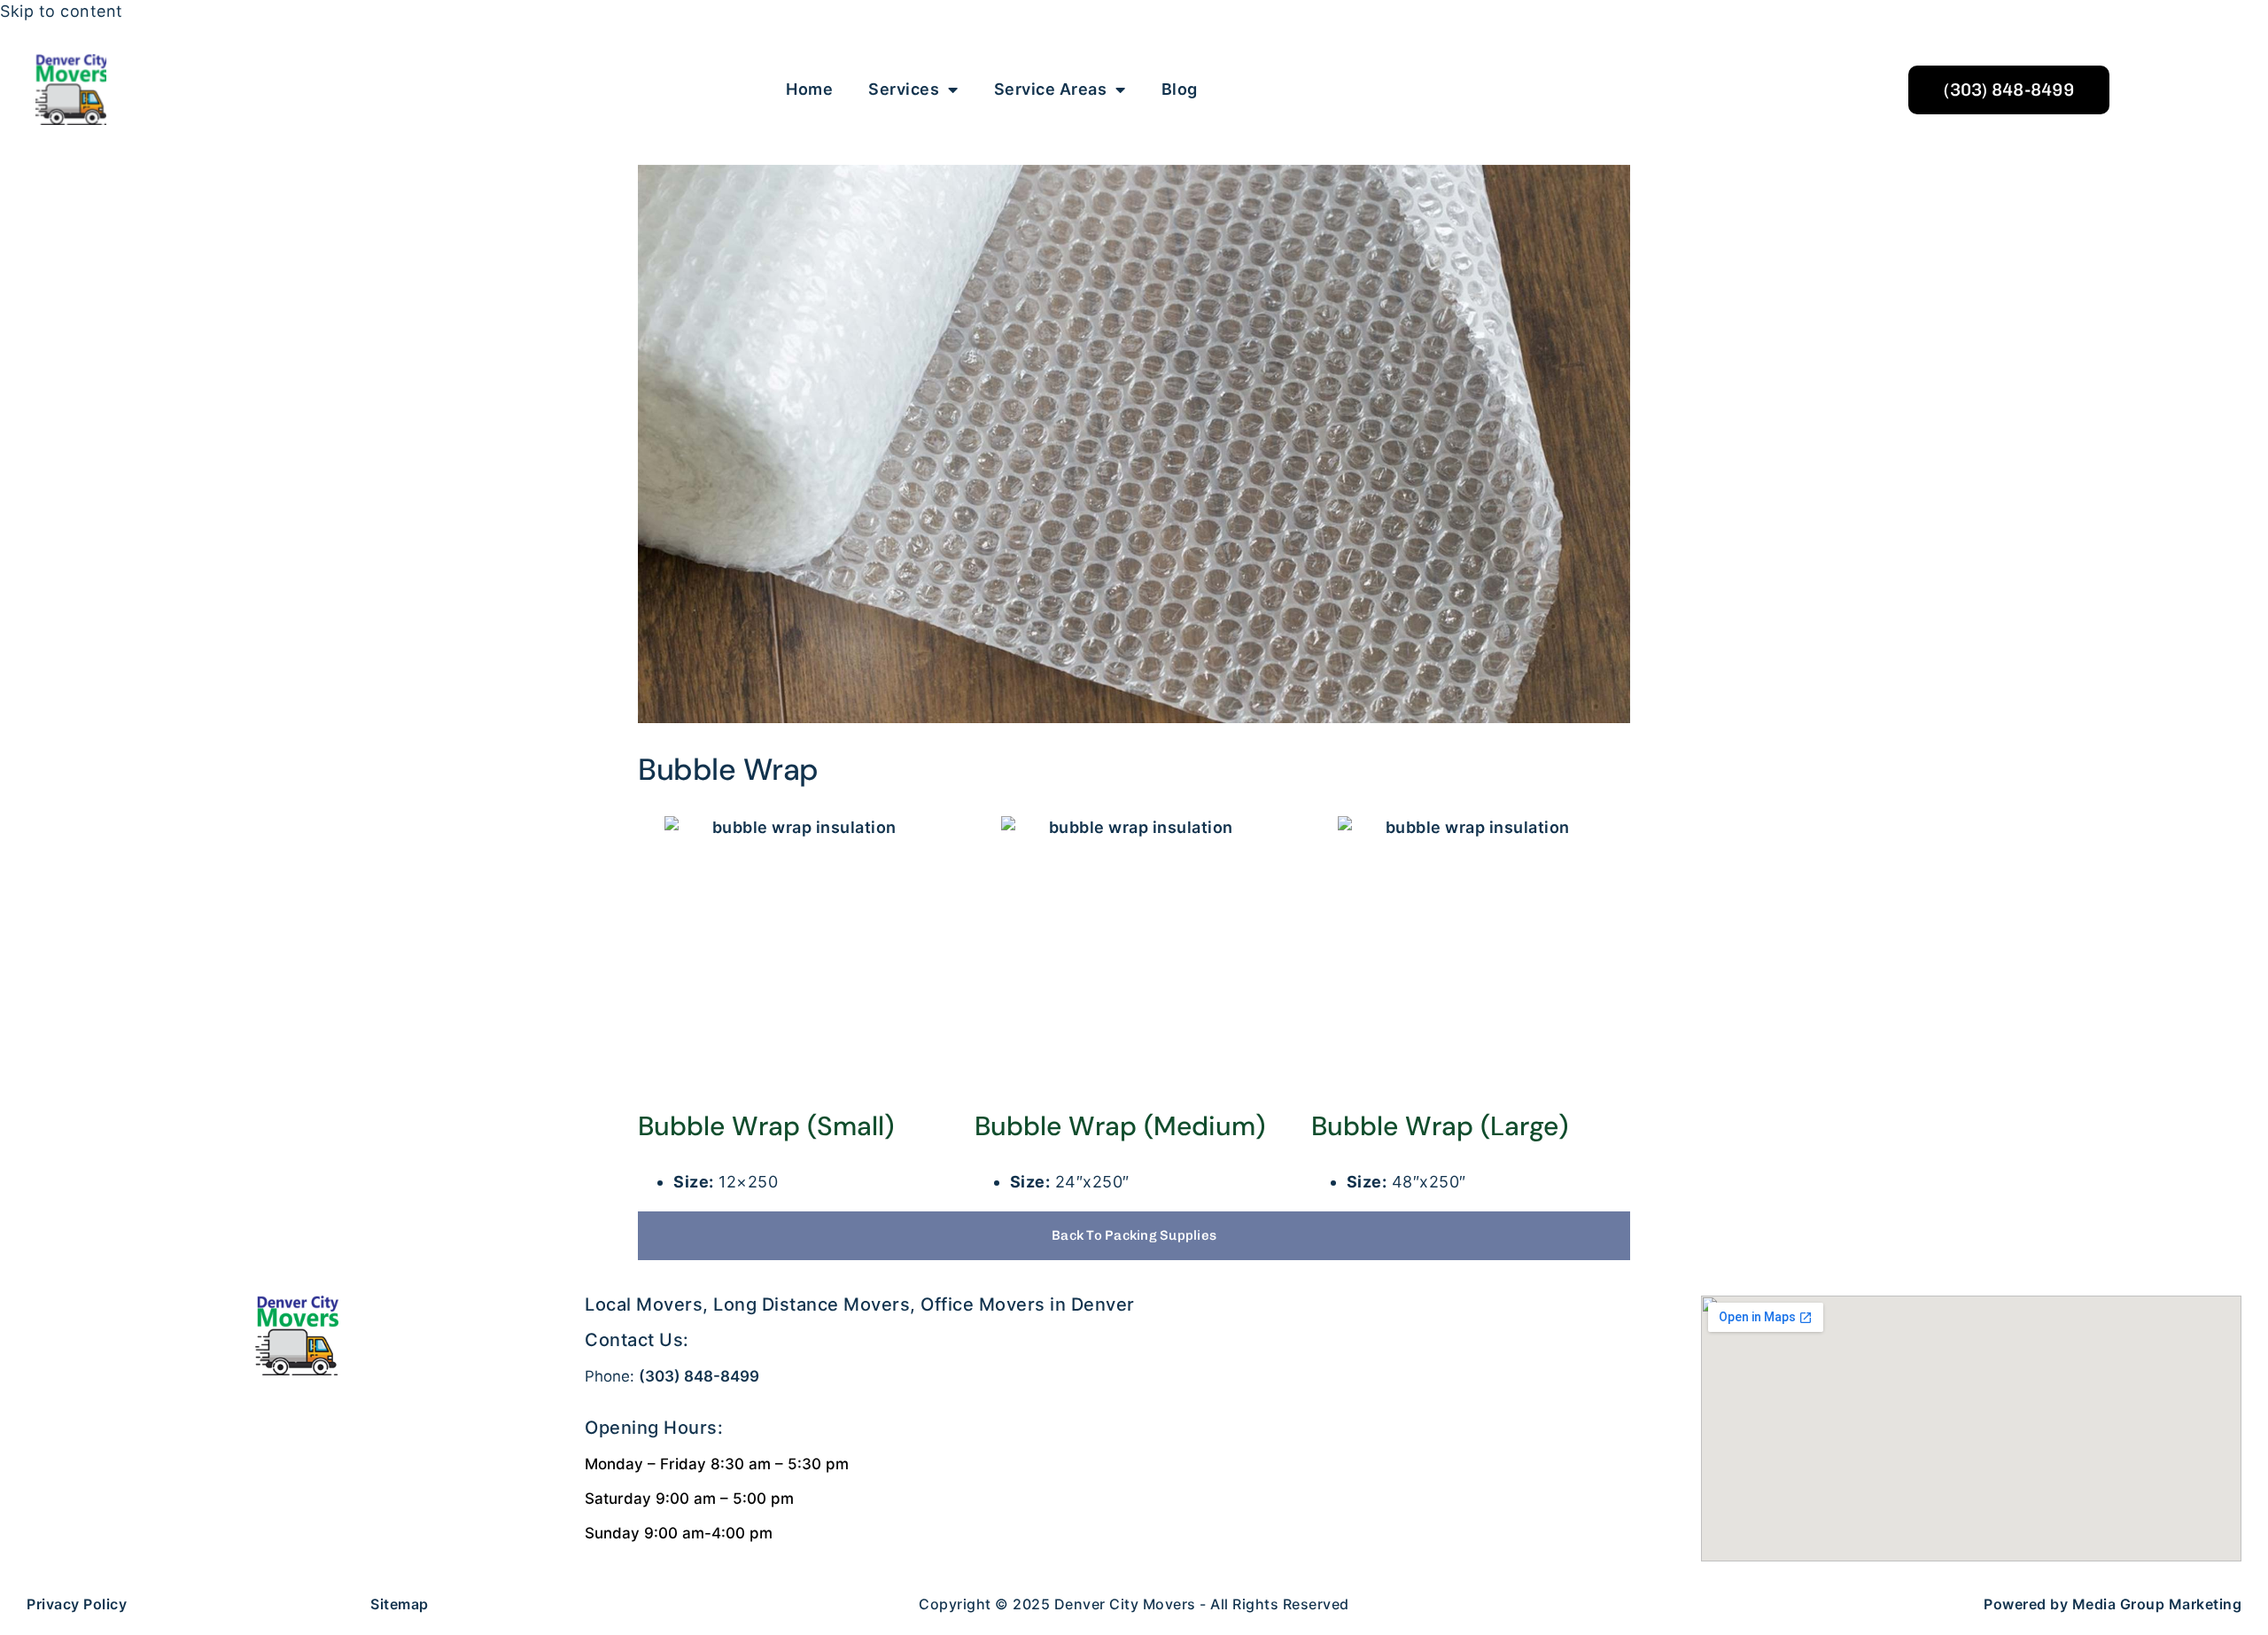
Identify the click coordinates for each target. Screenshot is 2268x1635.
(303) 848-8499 (699, 1376)
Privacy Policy (77, 1604)
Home (809, 89)
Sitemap (400, 1604)
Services (904, 89)
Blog (1180, 89)
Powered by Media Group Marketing (2113, 1604)
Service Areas (1051, 89)
